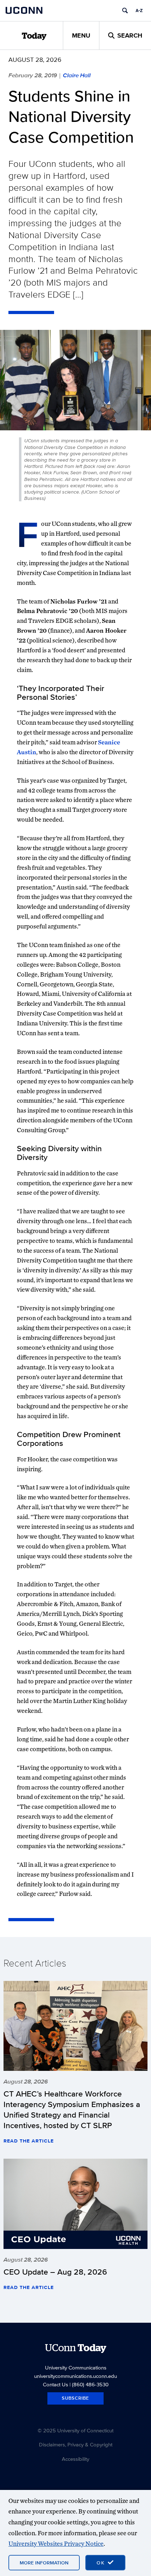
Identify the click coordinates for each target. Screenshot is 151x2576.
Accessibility (75, 2459)
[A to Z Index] (139, 11)
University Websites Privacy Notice (56, 2544)
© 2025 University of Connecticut (75, 2430)
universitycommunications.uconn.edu (75, 2376)
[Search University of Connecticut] (125, 11)
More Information (44, 2563)
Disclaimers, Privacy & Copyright (76, 2444)
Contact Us (55, 2384)
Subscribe (75, 2398)
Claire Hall (77, 75)
